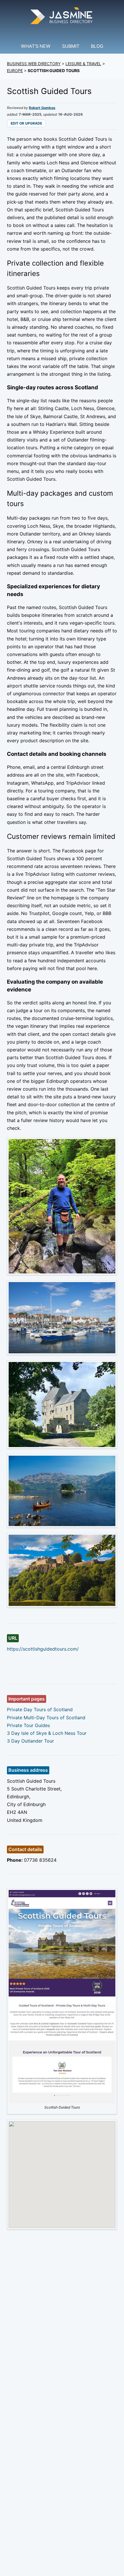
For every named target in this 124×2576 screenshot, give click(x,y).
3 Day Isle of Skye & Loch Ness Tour (47, 1733)
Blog (97, 46)
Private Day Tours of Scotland (40, 1709)
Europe (15, 71)
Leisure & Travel (83, 64)
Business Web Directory (34, 64)
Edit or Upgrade (26, 123)
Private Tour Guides (28, 1725)
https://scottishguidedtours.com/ (43, 1649)
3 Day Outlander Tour (30, 1741)
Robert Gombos (42, 108)
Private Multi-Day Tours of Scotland (46, 1718)
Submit (71, 46)
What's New (36, 46)
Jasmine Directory (62, 17)
